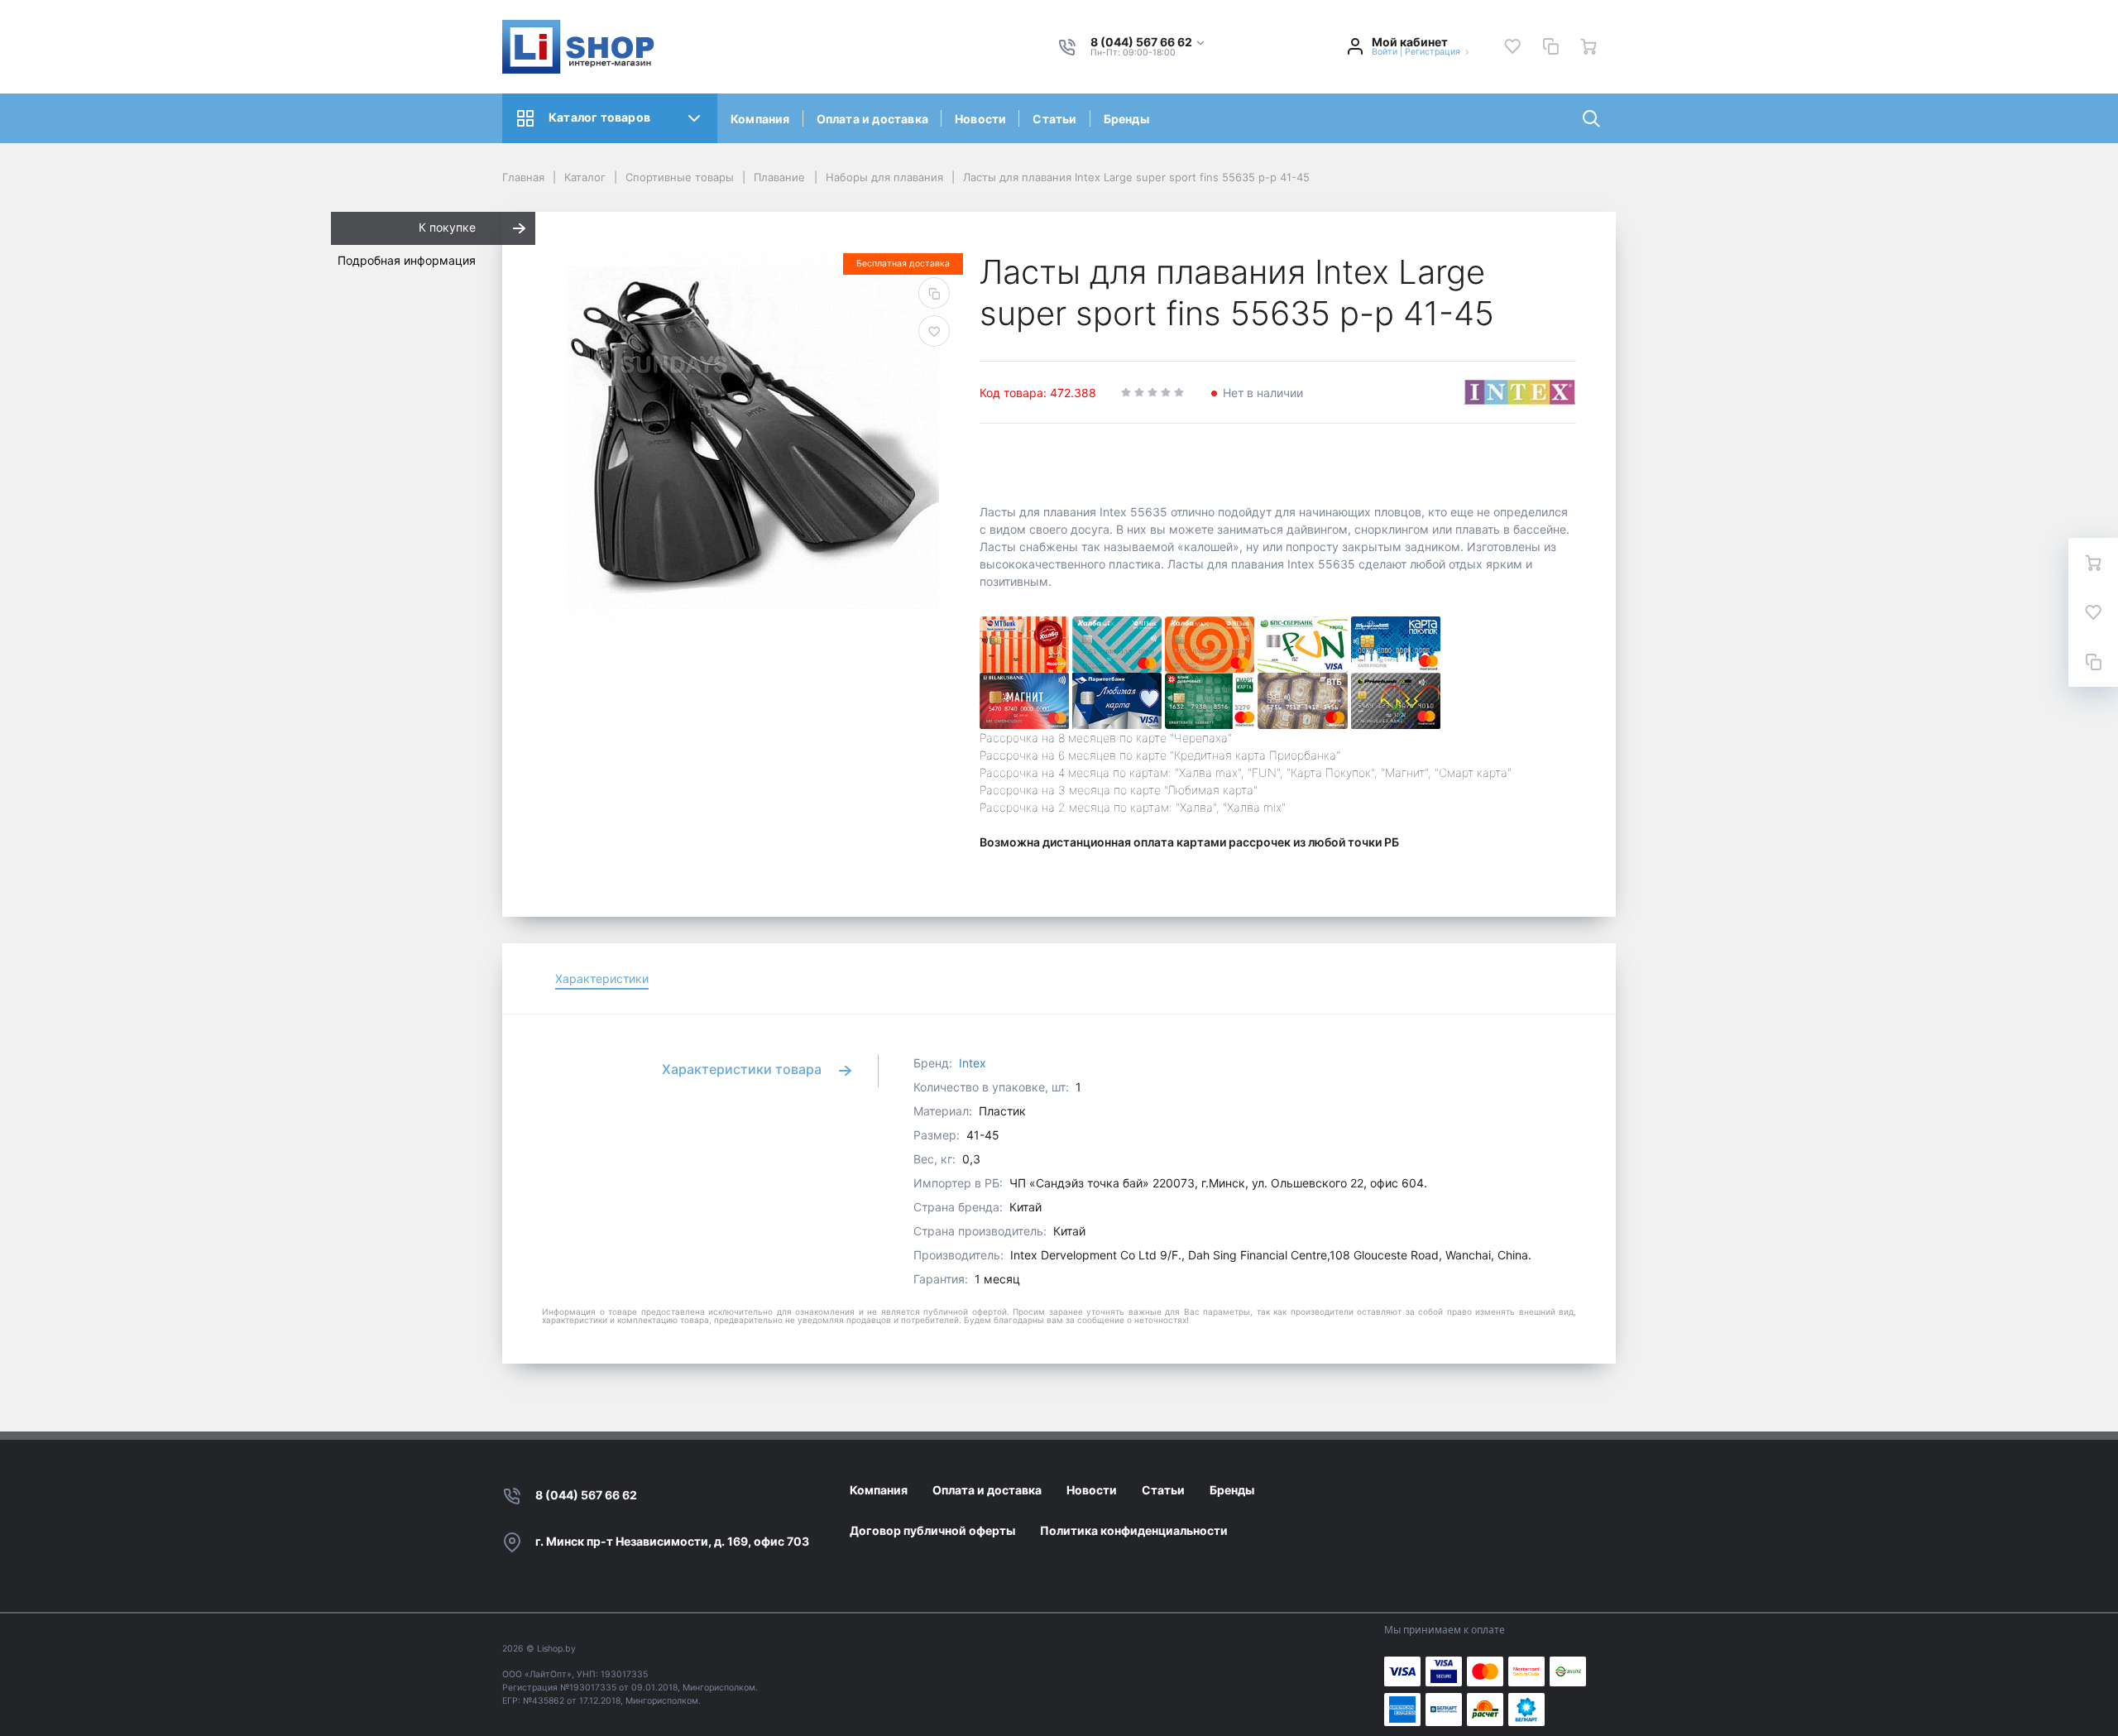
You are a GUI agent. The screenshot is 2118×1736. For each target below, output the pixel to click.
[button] (1148, 43)
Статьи (1054, 119)
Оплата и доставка (872, 119)
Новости (980, 119)
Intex (973, 1063)
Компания (760, 119)
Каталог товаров (599, 117)
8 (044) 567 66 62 (586, 1495)
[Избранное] (1512, 46)
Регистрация (1433, 52)
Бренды (1126, 119)
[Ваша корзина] (1588, 46)
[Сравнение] (1550, 46)
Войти (1385, 52)
